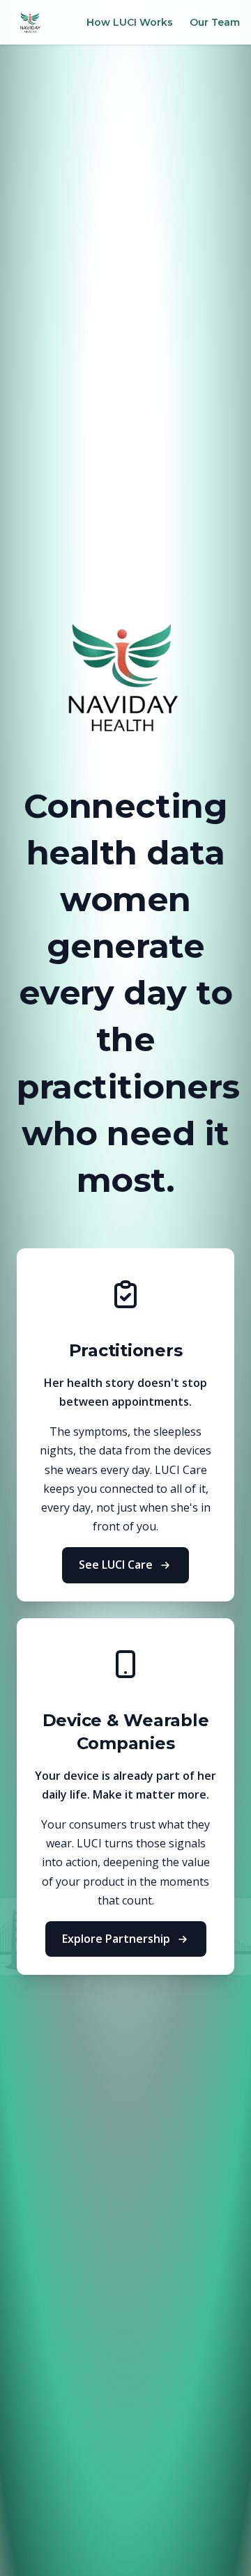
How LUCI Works (130, 22)
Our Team (215, 22)
